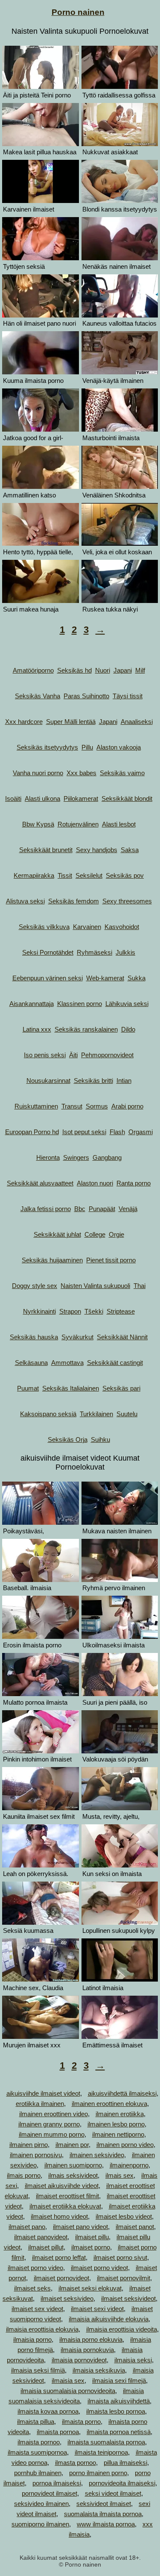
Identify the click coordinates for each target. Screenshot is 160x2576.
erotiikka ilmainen (40, 2104)
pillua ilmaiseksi (125, 2463)
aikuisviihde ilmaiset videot (43, 2093)
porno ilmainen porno (98, 2473)
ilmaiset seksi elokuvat (90, 2288)
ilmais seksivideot (73, 2175)
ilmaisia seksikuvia (99, 2370)
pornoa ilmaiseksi (57, 2483)
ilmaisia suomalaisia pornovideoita (68, 2391)
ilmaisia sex (68, 2380)
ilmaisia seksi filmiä (38, 2370)
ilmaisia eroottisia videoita (122, 2329)
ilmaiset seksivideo (67, 2298)
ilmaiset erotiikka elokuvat (65, 2206)
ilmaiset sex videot (37, 2309)
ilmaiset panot (135, 2227)
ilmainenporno (129, 2165)
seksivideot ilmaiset (104, 2504)
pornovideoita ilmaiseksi (122, 2483)
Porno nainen (78, 12)
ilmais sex (119, 2175)
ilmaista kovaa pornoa (48, 2411)
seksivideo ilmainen (41, 2504)
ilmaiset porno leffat (59, 2257)
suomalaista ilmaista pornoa (103, 2514)
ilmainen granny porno (49, 2124)
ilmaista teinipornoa (101, 2452)
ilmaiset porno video (35, 2268)
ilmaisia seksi (133, 2360)
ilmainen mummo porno (52, 2134)
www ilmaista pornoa (106, 2524)
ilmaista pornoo (39, 2442)
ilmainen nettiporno (118, 2134)
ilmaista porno (81, 2422)
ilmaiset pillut (46, 2247)
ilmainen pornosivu (36, 2155)
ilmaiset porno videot (99, 2268)
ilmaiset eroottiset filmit (67, 2196)
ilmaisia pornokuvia (87, 2350)
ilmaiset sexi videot (97, 2309)
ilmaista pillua (36, 2422)
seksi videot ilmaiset (113, 2493)
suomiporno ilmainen (40, 2524)
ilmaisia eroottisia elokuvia (42, 2329)
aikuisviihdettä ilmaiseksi (122, 2093)
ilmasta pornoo (76, 2463)
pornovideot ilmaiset (49, 2493)
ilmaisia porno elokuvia (91, 2339)
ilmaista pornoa (58, 2432)
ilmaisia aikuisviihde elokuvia (109, 2319)
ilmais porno (24, 2175)
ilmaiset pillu (92, 2237)
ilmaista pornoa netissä (119, 2432)
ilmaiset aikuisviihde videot (62, 2186)
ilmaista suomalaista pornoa (106, 2442)
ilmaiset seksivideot (128, 2298)
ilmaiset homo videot (59, 2216)
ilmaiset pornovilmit (124, 2278)
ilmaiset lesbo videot (124, 2216)
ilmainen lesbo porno (116, 2124)
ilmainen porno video (125, 2145)
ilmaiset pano (27, 2227)
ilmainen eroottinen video (54, 2114)
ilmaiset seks (32, 2288)
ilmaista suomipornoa (37, 2452)
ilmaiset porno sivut (120, 2257)
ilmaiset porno (91, 2247)
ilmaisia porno (32, 2339)
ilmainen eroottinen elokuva (109, 2104)
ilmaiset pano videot (80, 2227)
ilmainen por (72, 2145)
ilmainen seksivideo (97, 2155)
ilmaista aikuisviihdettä (119, 2401)
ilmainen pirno (29, 2145)
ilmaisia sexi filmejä (119, 2380)
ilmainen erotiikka (120, 2114)
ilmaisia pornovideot (79, 2360)
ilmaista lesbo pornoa (116, 2411)
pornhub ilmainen (38, 2473)
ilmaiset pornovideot (61, 2278)
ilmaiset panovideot (41, 2237)
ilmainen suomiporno (73, 2165)
